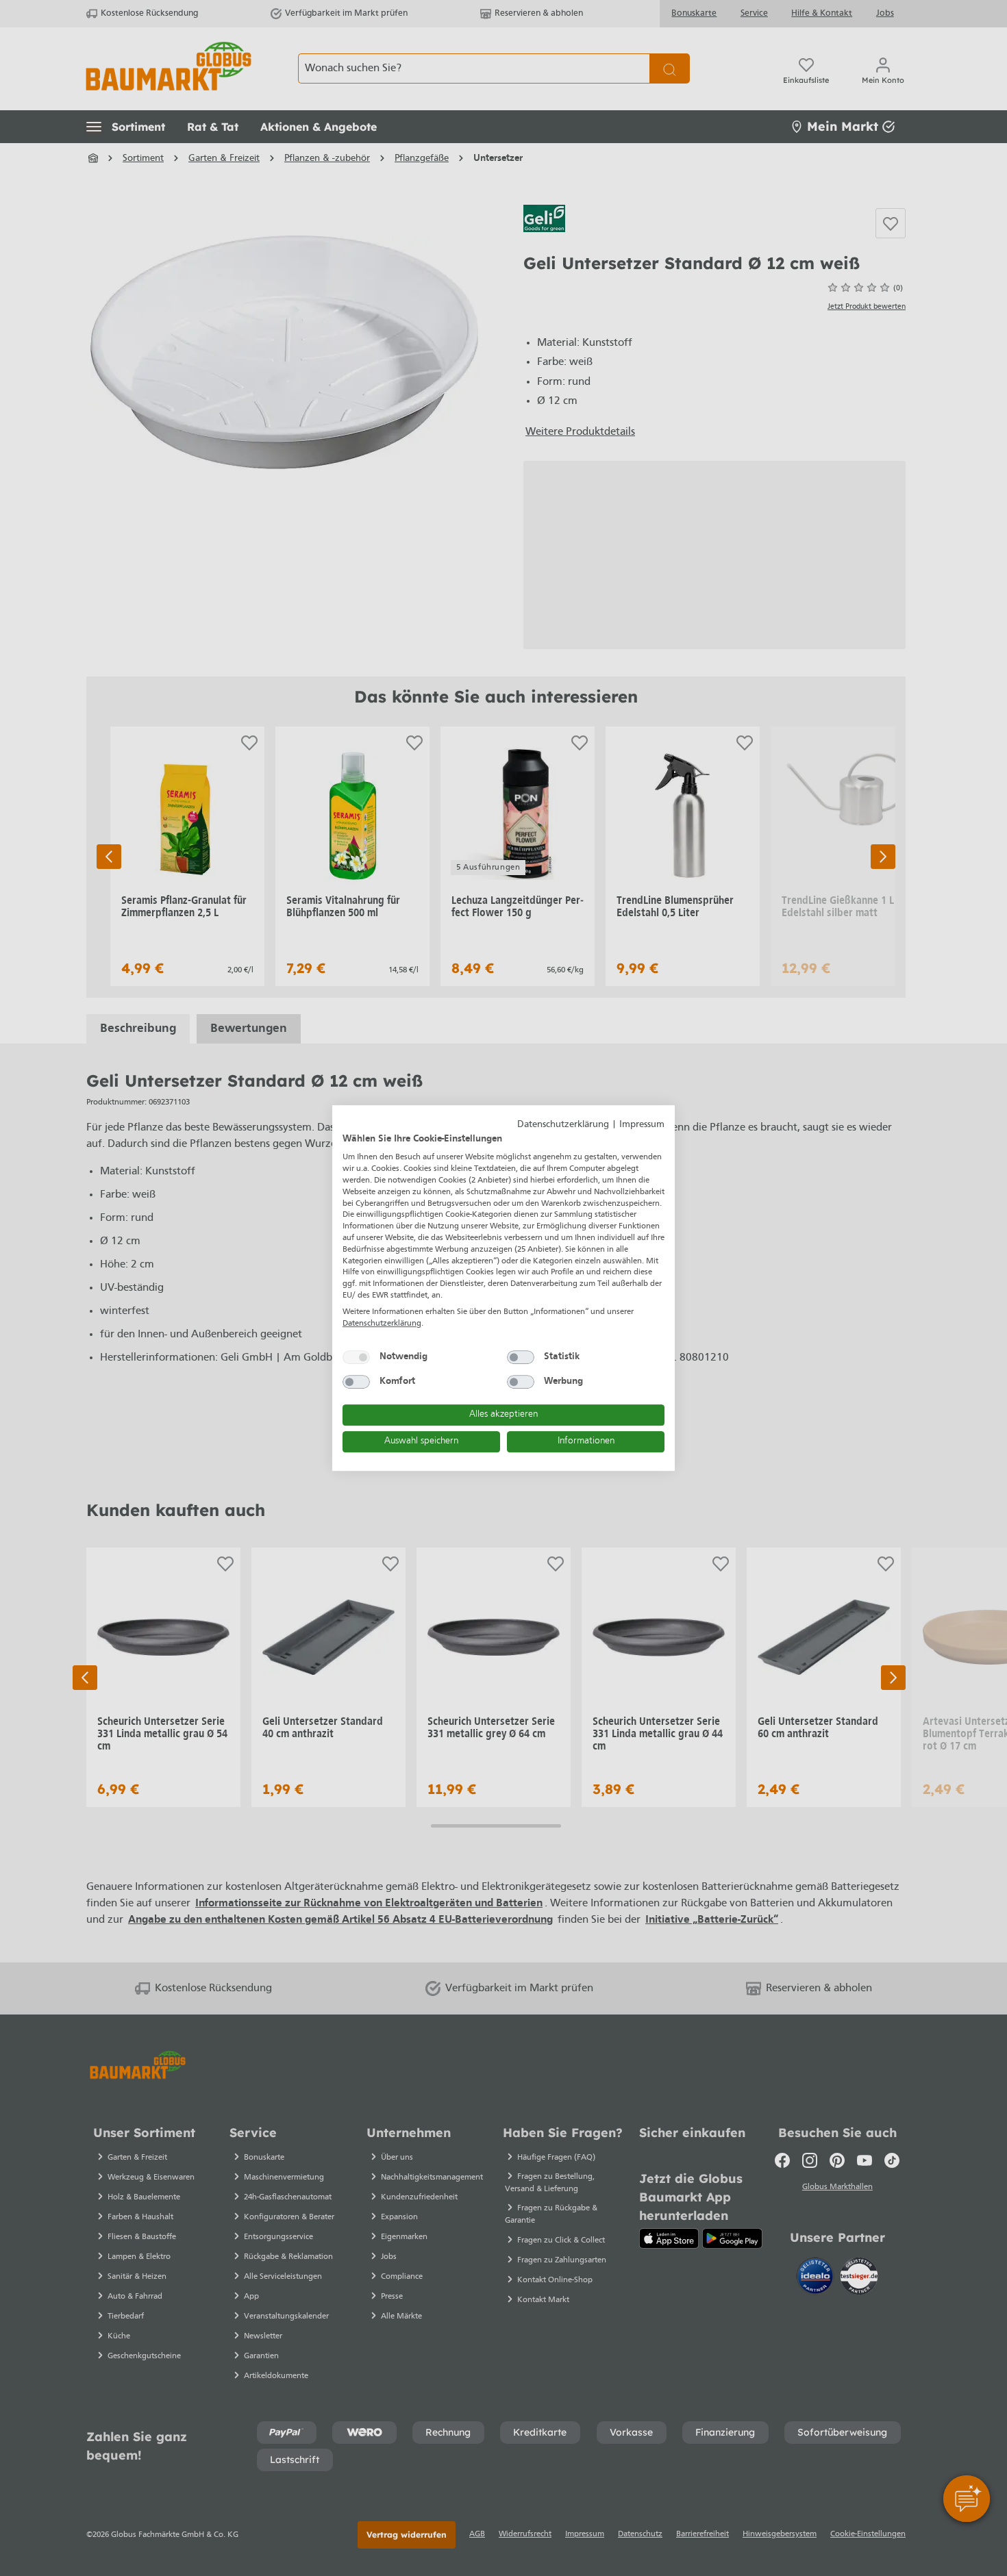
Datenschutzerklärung (563, 1125)
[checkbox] (356, 1357)
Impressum (642, 1125)
